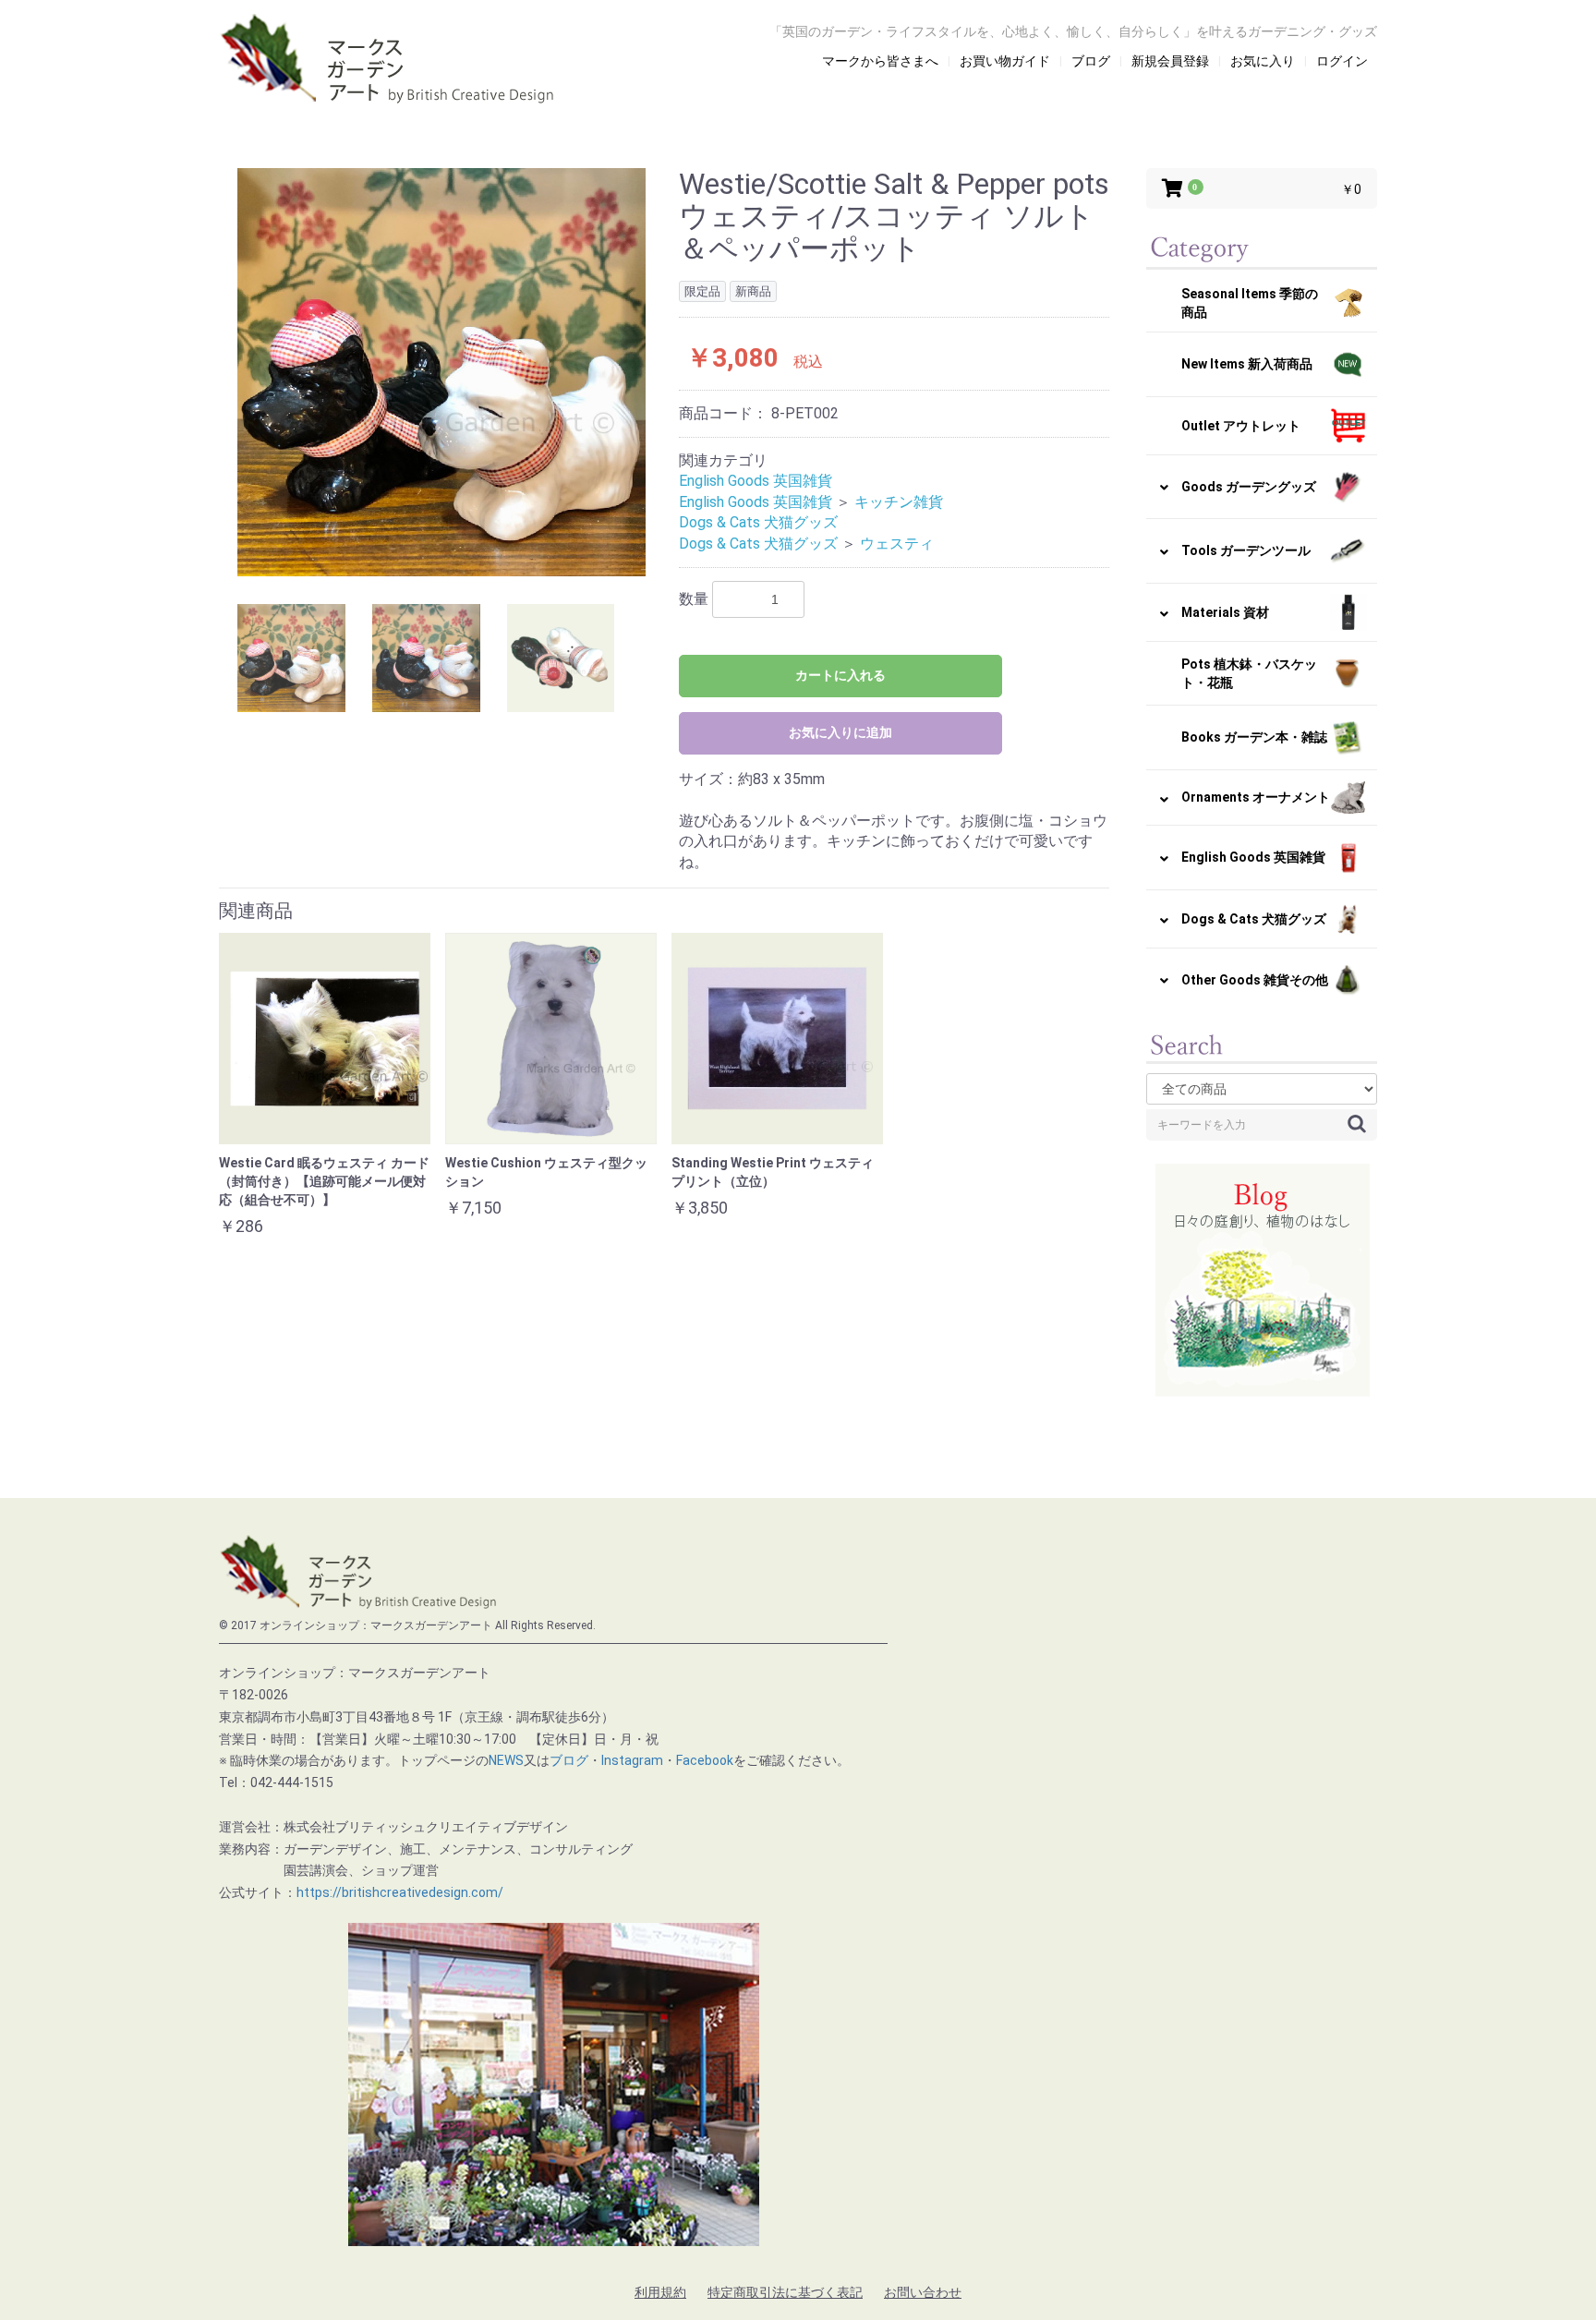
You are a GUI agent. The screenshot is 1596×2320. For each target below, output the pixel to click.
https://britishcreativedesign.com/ (400, 1892)
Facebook (705, 1760)
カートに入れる (840, 675)
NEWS (506, 1760)
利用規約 (660, 2292)
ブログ (569, 1760)
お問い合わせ (923, 2292)
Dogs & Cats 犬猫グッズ (758, 522)
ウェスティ (897, 544)
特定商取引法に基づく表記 (785, 2292)
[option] (441, 372)
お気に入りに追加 (840, 732)
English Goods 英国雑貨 (756, 481)
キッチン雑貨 (899, 502)
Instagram (632, 1760)
